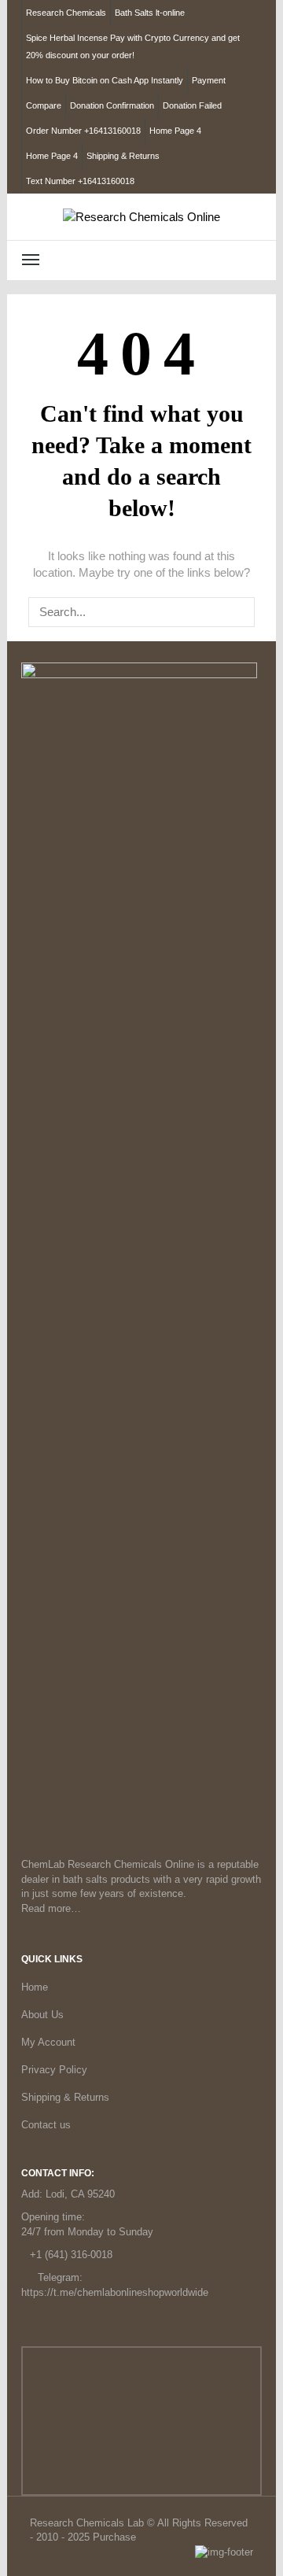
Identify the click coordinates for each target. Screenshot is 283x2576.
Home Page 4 (175, 131)
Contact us (46, 2125)
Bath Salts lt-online (150, 13)
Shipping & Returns (123, 156)
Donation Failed (192, 105)
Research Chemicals (66, 13)
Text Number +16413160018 (80, 181)
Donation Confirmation (112, 105)
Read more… (51, 1908)
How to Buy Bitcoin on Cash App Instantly (105, 80)
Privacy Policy (54, 2070)
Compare (44, 105)
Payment (209, 80)
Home (35, 1987)
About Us (42, 2015)
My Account (48, 2042)
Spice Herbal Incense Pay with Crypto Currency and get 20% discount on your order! (133, 46)
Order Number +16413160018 (83, 131)
